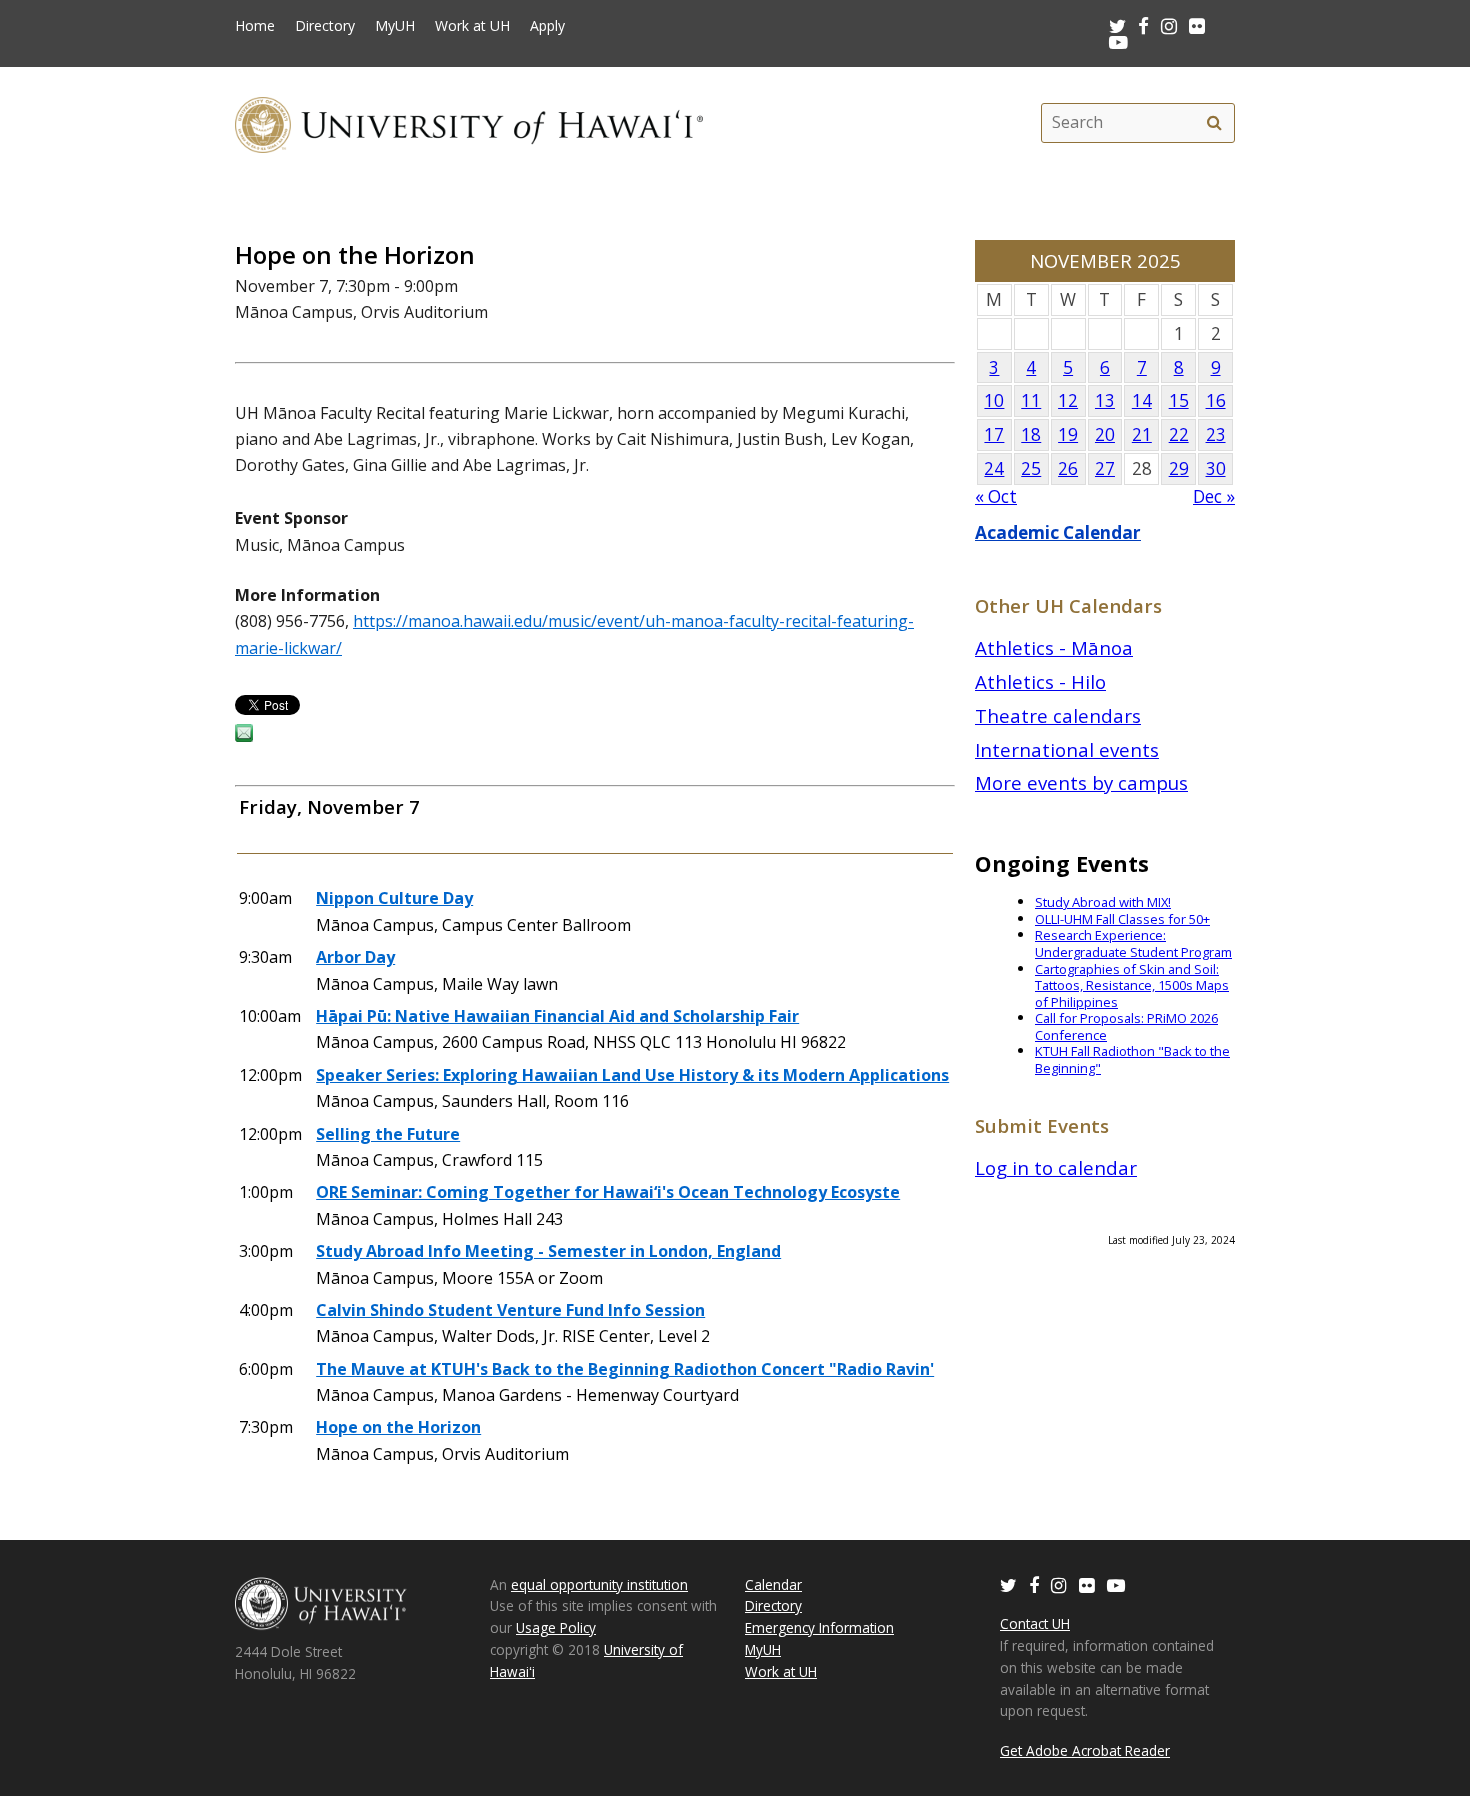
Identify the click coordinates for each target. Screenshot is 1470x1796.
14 (1142, 400)
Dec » (1214, 496)
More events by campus (1081, 782)
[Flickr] (1087, 1584)
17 (994, 434)
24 (994, 468)
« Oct (996, 496)
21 (1142, 434)
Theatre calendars (1058, 715)
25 (1031, 468)
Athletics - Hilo (1040, 681)
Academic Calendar (1058, 532)
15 (1179, 400)
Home (255, 26)
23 (1216, 434)
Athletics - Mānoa (1054, 647)
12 (1068, 400)
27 (1105, 468)
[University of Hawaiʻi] (469, 122)
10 (994, 400)
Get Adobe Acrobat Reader (1085, 1750)
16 (1216, 400)
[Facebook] (1034, 1584)
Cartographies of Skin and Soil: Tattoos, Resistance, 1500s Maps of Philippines (1132, 985)
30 (1216, 468)
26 (1068, 468)
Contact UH (1035, 1623)
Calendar (773, 1584)
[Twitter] (1008, 1584)
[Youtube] (1118, 41)
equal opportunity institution (599, 1584)
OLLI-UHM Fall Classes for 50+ (1122, 919)
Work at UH (472, 26)
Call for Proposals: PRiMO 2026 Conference (1126, 1026)
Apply (547, 26)
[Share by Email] (244, 736)
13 (1105, 400)
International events (1067, 749)
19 (1068, 434)
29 (1179, 468)
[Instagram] (1059, 1584)
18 (1031, 434)
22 (1179, 434)
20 (1105, 434)
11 (1031, 400)
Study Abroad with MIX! (1103, 902)
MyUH (395, 26)
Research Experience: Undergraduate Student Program (1133, 943)
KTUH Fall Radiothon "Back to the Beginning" (1132, 1059)
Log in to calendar (1056, 1167)
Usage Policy (556, 1627)
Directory (325, 26)
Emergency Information (819, 1627)
